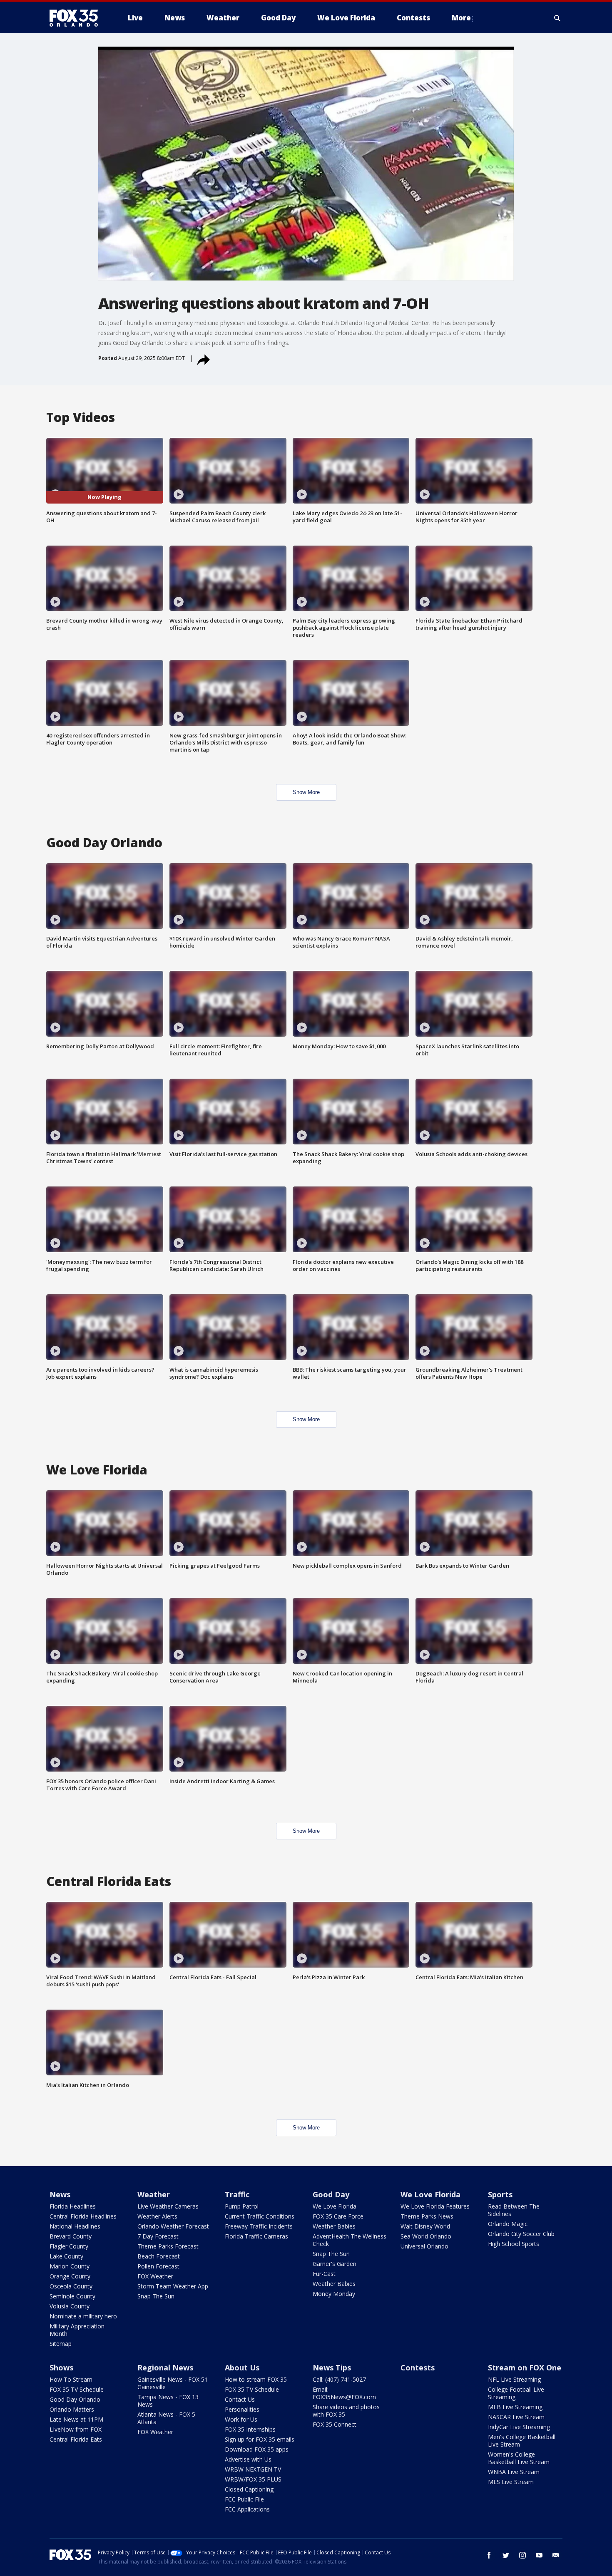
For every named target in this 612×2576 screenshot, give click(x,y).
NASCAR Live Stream (516, 2417)
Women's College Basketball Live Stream (519, 2458)
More (461, 18)
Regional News (165, 2368)
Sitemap (61, 2344)
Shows (61, 2368)
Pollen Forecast (158, 2266)
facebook (489, 2555)
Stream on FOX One (525, 2368)
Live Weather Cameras (168, 2206)
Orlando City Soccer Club (521, 2234)
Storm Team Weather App (173, 2286)
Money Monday (334, 2294)
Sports (500, 2194)
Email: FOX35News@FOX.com (344, 2393)
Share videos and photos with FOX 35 (346, 2411)
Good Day (331, 2194)
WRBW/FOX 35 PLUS (253, 2479)
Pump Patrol (242, 2206)
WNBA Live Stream (514, 2472)
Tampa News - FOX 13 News (168, 2401)
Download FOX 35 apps (257, 2449)
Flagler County (69, 2246)
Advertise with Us (248, 2459)
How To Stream (71, 2379)
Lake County (66, 2256)
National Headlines (75, 2226)
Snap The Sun (156, 2296)
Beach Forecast (159, 2256)
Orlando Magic (508, 2224)
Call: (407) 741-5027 (339, 2379)
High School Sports (514, 2244)
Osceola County (71, 2286)
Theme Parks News (427, 2216)
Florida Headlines (73, 2206)
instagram (522, 2555)
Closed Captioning (249, 2489)
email (556, 2555)
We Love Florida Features (435, 2206)
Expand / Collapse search (557, 18)
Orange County (70, 2276)
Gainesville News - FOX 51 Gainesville (173, 2383)
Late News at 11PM (76, 2419)
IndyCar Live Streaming (519, 2427)
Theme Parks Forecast (168, 2246)
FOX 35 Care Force (338, 2216)
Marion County (70, 2266)
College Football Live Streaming (516, 2393)
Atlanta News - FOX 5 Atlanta (166, 2418)
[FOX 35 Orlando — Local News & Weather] (77, 18)
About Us (242, 2368)
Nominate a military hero (83, 2316)
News (60, 2194)
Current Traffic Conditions (260, 2216)
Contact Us (240, 2399)
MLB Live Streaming (515, 2407)
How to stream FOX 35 (256, 2379)
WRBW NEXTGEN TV (253, 2469)
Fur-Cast (324, 2274)
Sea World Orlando (426, 2236)
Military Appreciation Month (77, 2330)
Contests (418, 2368)
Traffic (237, 2194)
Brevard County (71, 2236)
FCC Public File (244, 2499)
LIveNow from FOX (76, 2429)
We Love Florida (335, 2206)
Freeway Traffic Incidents (259, 2226)
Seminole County (72, 2296)
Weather (154, 2194)
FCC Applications (247, 2509)
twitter (506, 2555)
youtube (539, 2555)
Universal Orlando (424, 2246)
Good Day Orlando (75, 2399)
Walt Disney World (425, 2226)
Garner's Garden (335, 2264)
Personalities (242, 2409)
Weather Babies (334, 2226)
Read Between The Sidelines (514, 2210)
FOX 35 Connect (335, 2424)
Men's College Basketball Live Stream (522, 2441)
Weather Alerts (157, 2216)
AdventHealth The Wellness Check (350, 2240)
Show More (306, 792)
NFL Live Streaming (514, 2379)
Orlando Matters (72, 2409)
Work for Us (241, 2419)
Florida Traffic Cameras (256, 2236)
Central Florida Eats (76, 2439)
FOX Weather (155, 2276)
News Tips (332, 2368)
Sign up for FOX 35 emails (260, 2439)
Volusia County (70, 2306)
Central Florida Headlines (83, 2216)
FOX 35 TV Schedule (77, 2389)
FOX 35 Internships (250, 2429)
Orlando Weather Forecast (173, 2226)
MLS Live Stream (511, 2482)
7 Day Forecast (158, 2236)
